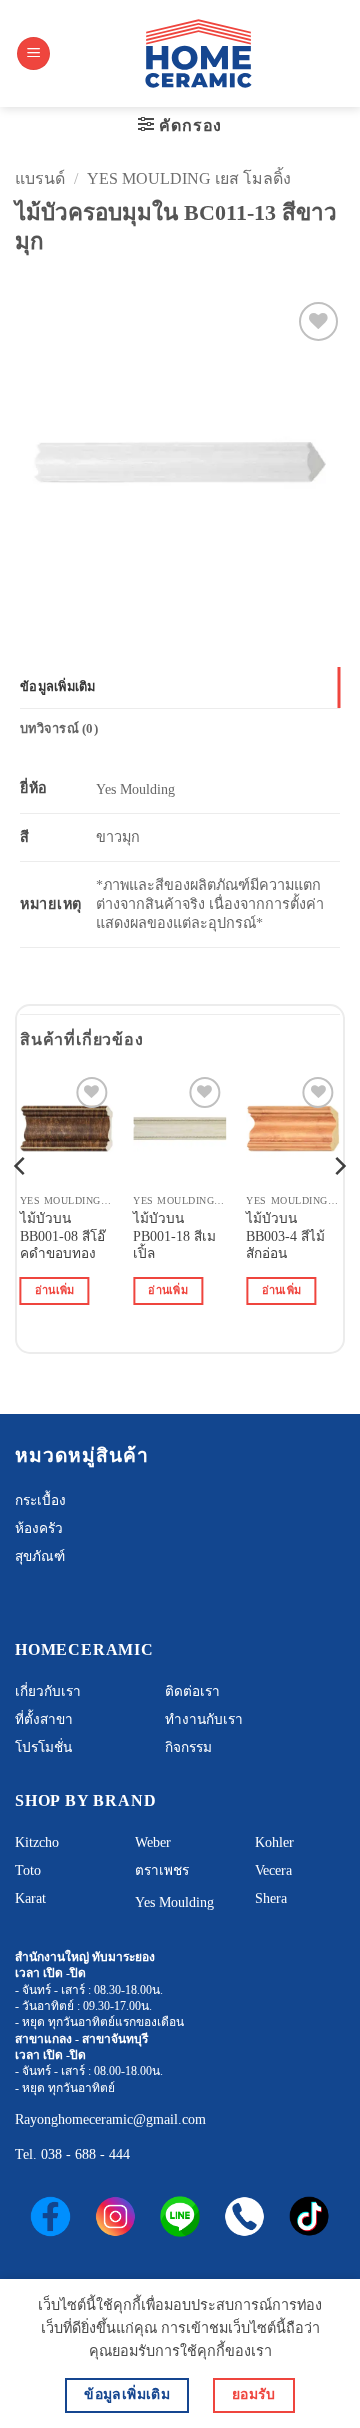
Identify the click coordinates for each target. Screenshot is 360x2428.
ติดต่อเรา (192, 1691)
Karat (30, 1898)
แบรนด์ (40, 178)
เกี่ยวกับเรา (48, 1691)
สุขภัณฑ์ (40, 1556)
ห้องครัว (39, 1528)
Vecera (273, 1870)
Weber (153, 1842)
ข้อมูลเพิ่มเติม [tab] (58, 687)
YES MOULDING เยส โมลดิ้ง (189, 178)
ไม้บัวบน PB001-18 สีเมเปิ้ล (174, 1236)
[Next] (339, 1206)
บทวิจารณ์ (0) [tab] (59, 729)
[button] (33, 53)
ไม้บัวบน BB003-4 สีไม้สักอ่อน (285, 1236)
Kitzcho (37, 1842)
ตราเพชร (162, 1870)
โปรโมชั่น (43, 1747)
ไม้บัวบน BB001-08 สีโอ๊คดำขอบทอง (62, 1236)
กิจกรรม (188, 1747)
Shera (271, 1898)
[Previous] (21, 1206)
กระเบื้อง (40, 1500)
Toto (28, 1870)
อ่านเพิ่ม (55, 1290)
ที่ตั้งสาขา (44, 1719)
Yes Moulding (174, 1902)
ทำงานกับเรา (204, 1719)
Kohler (274, 1842)
